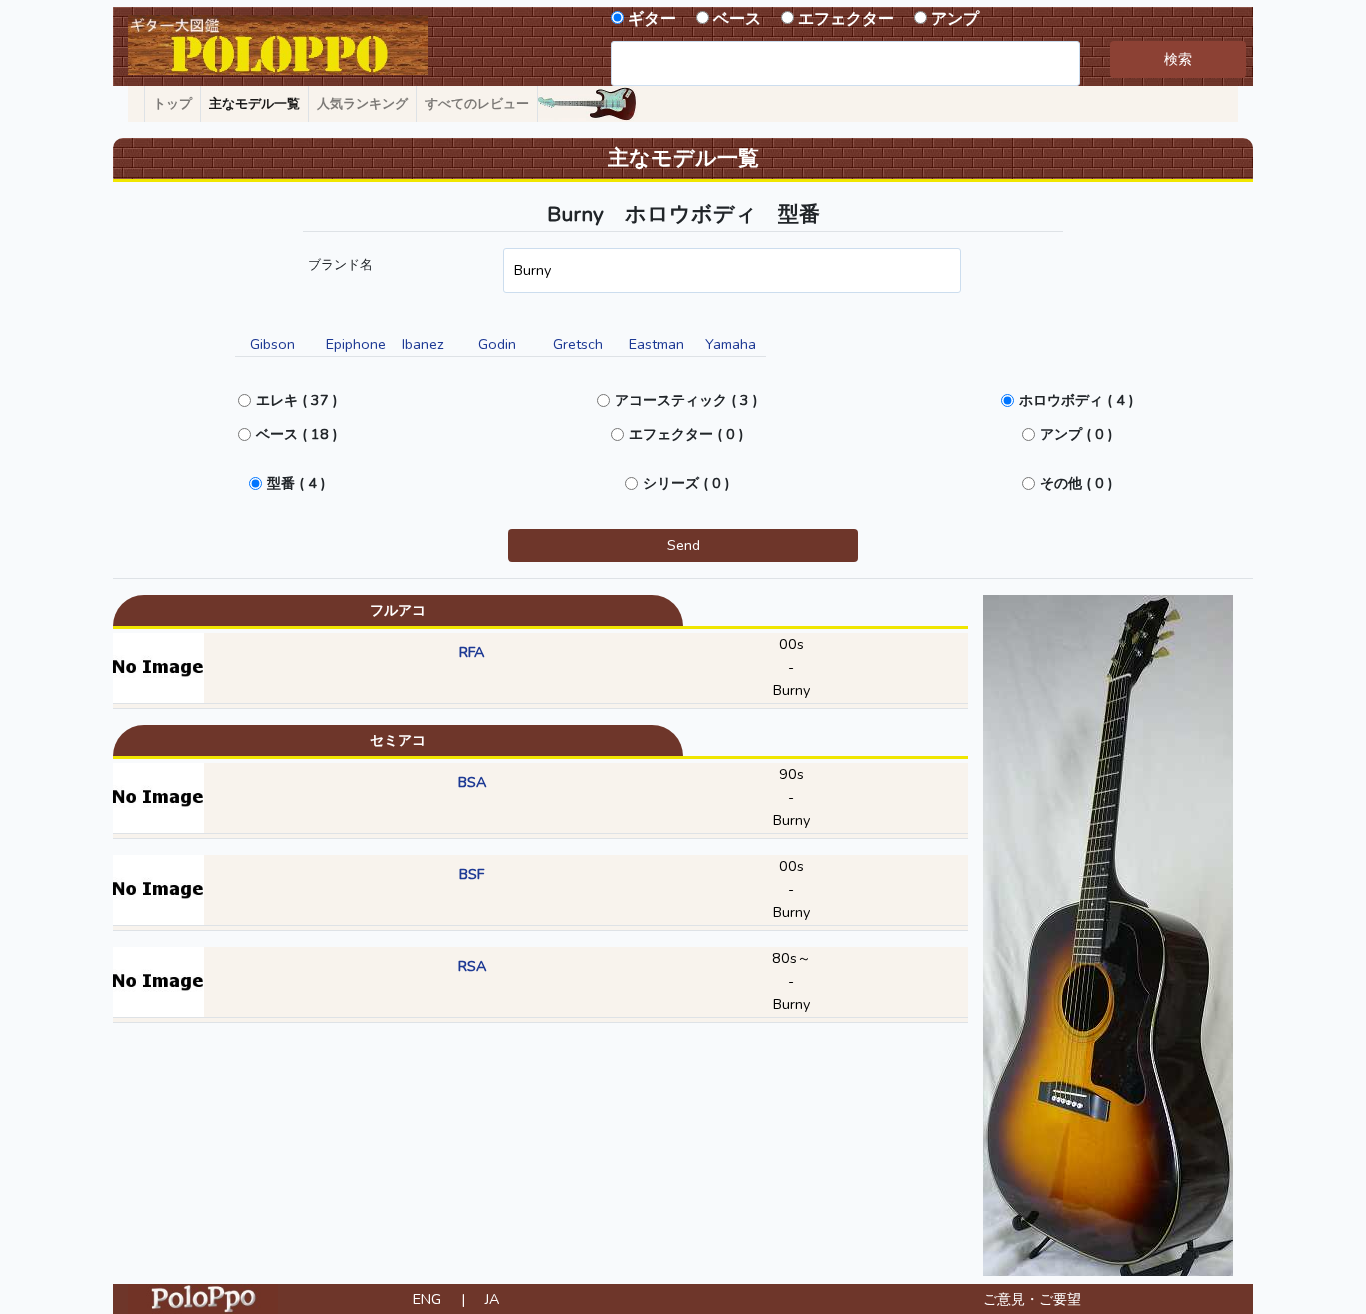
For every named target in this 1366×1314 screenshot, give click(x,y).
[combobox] (845, 63)
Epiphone (356, 344)
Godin (497, 344)
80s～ (791, 958)
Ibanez (423, 344)
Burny (791, 690)
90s (791, 774)
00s (791, 644)
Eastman (656, 344)
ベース (737, 19)
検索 (1178, 59)
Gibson (272, 344)
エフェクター (846, 19)
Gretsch (578, 344)
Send (683, 545)
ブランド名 (340, 265)
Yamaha (730, 344)
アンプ (955, 19)
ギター (652, 19)
